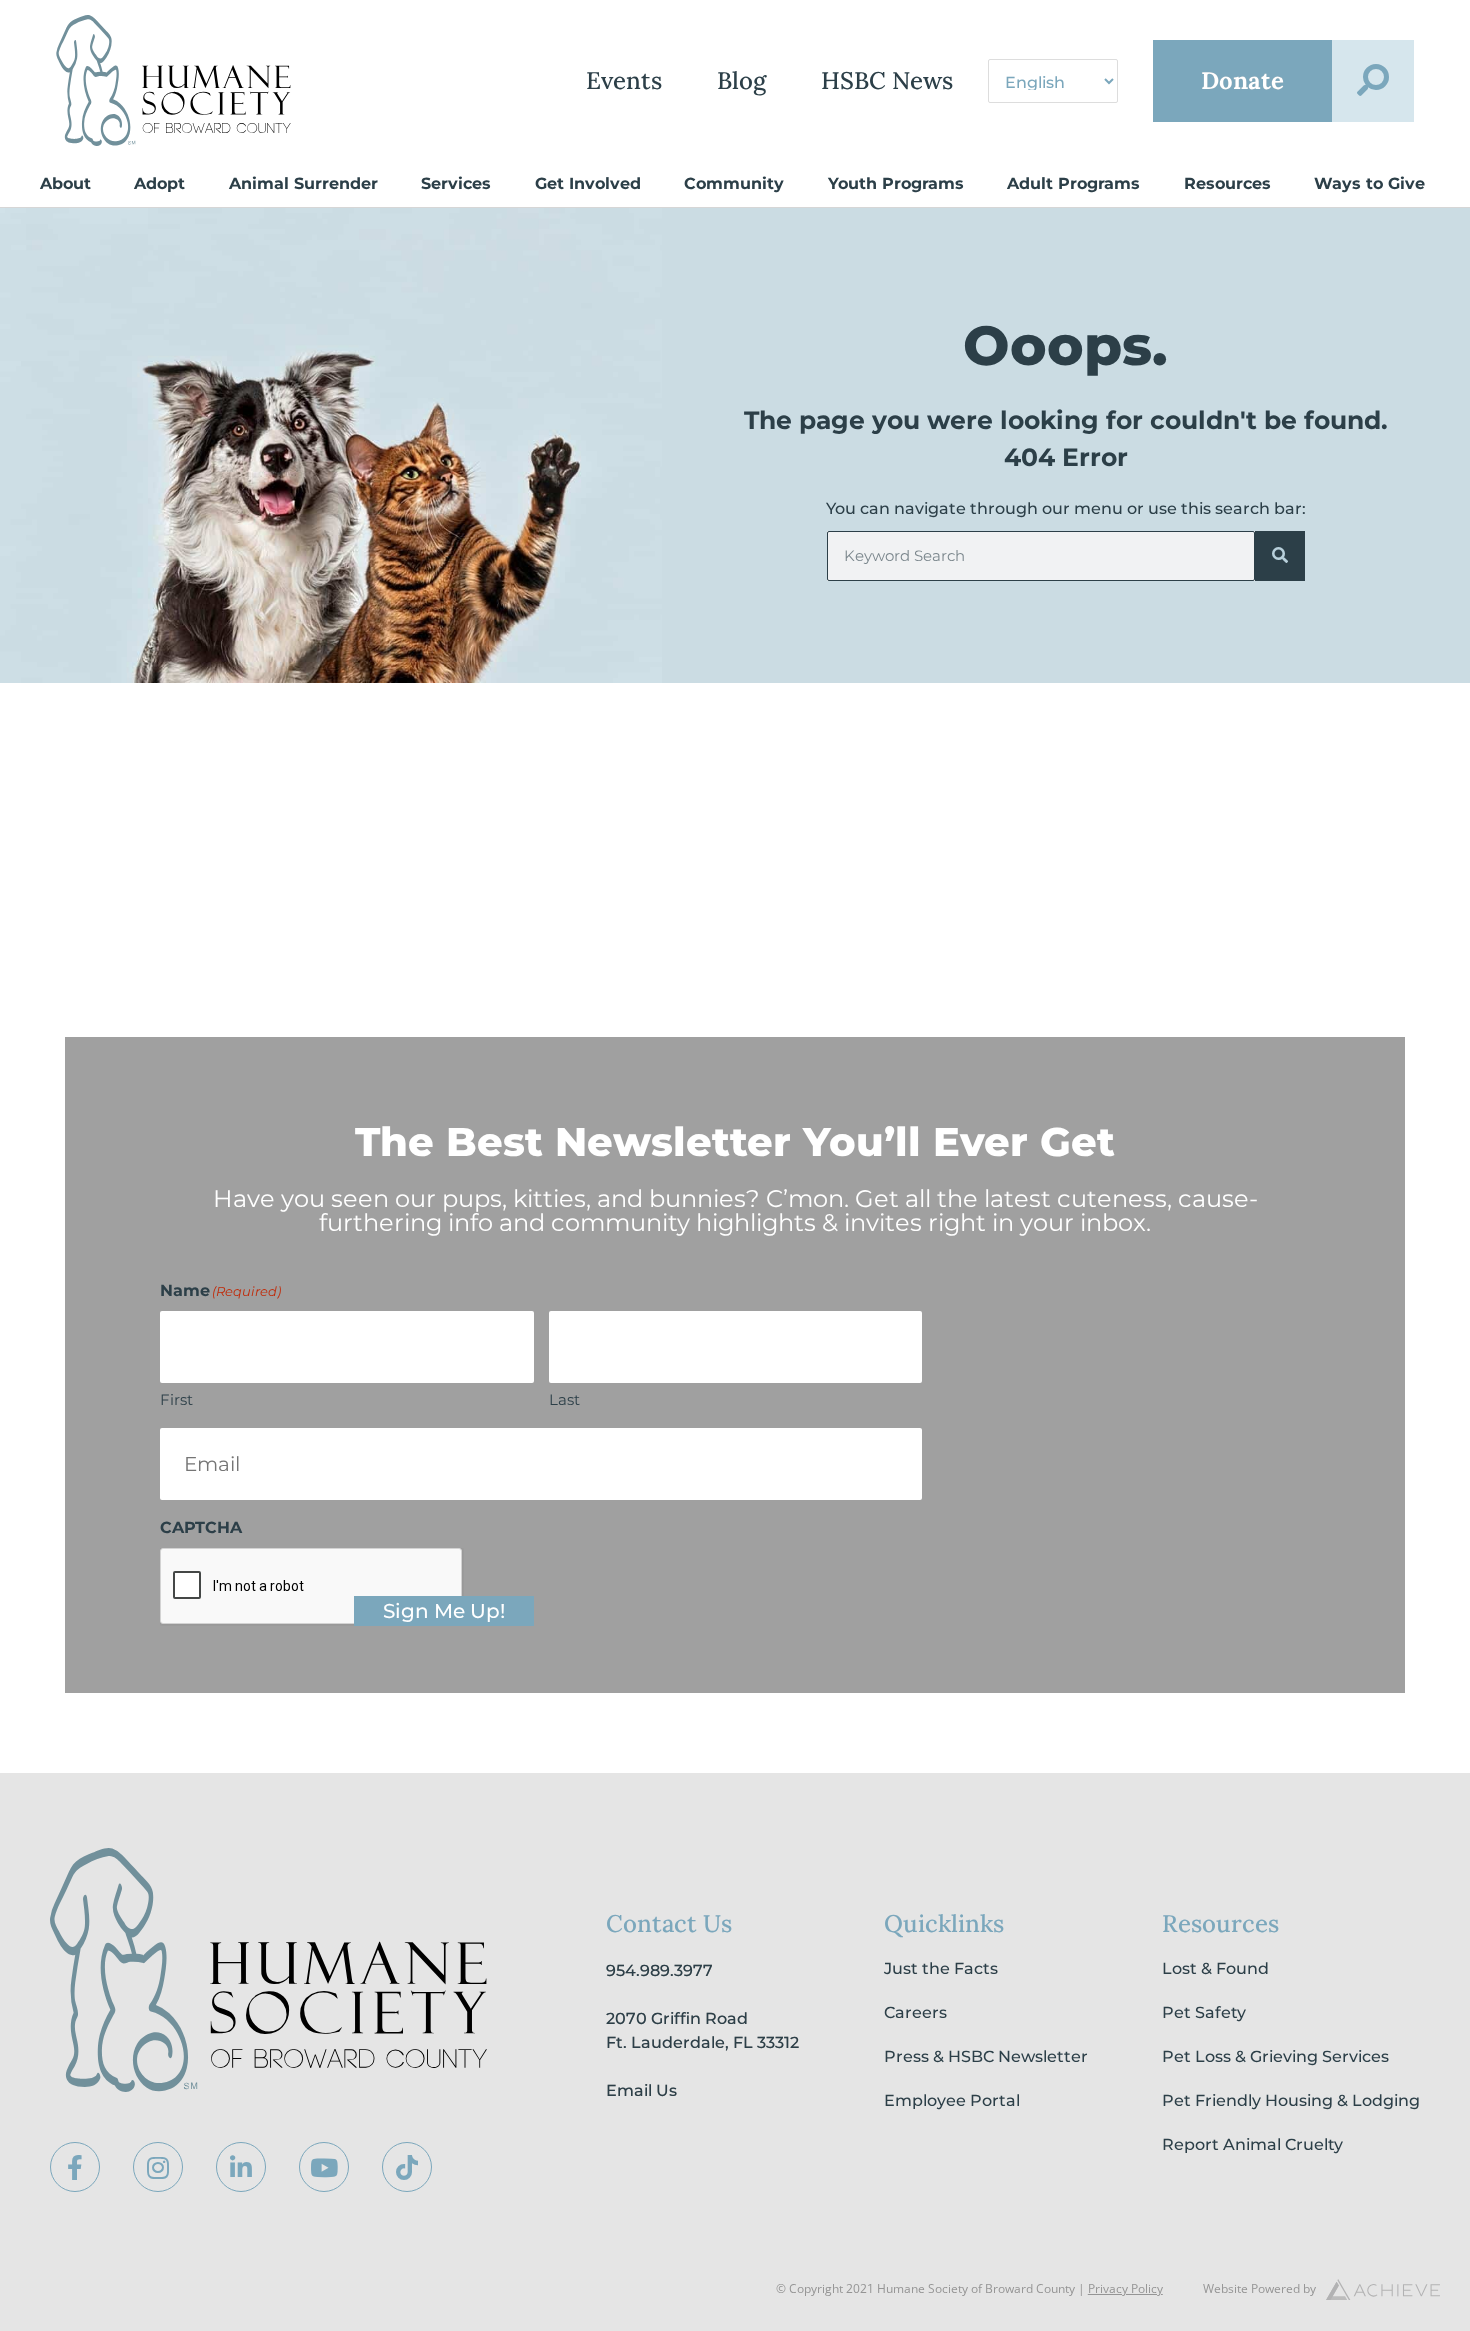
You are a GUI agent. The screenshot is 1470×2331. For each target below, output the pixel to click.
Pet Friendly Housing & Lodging (1291, 2100)
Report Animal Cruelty (1252, 2144)
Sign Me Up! (444, 1611)
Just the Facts (941, 1968)
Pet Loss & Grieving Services (1275, 2056)
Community (734, 183)
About (65, 183)
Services (456, 183)
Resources (1227, 183)
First (176, 1399)
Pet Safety (1204, 2012)
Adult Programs (1073, 183)
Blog (741, 80)
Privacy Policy (1125, 2288)
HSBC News (887, 80)
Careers (915, 2012)
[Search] (1280, 556)
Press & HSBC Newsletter (986, 2056)
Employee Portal (952, 2100)
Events (624, 80)
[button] (1373, 81)
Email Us (641, 2090)
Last (564, 1399)
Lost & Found (1215, 1968)
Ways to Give (1369, 183)
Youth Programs (896, 183)
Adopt (159, 183)
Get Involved (588, 183)
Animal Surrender (303, 183)
